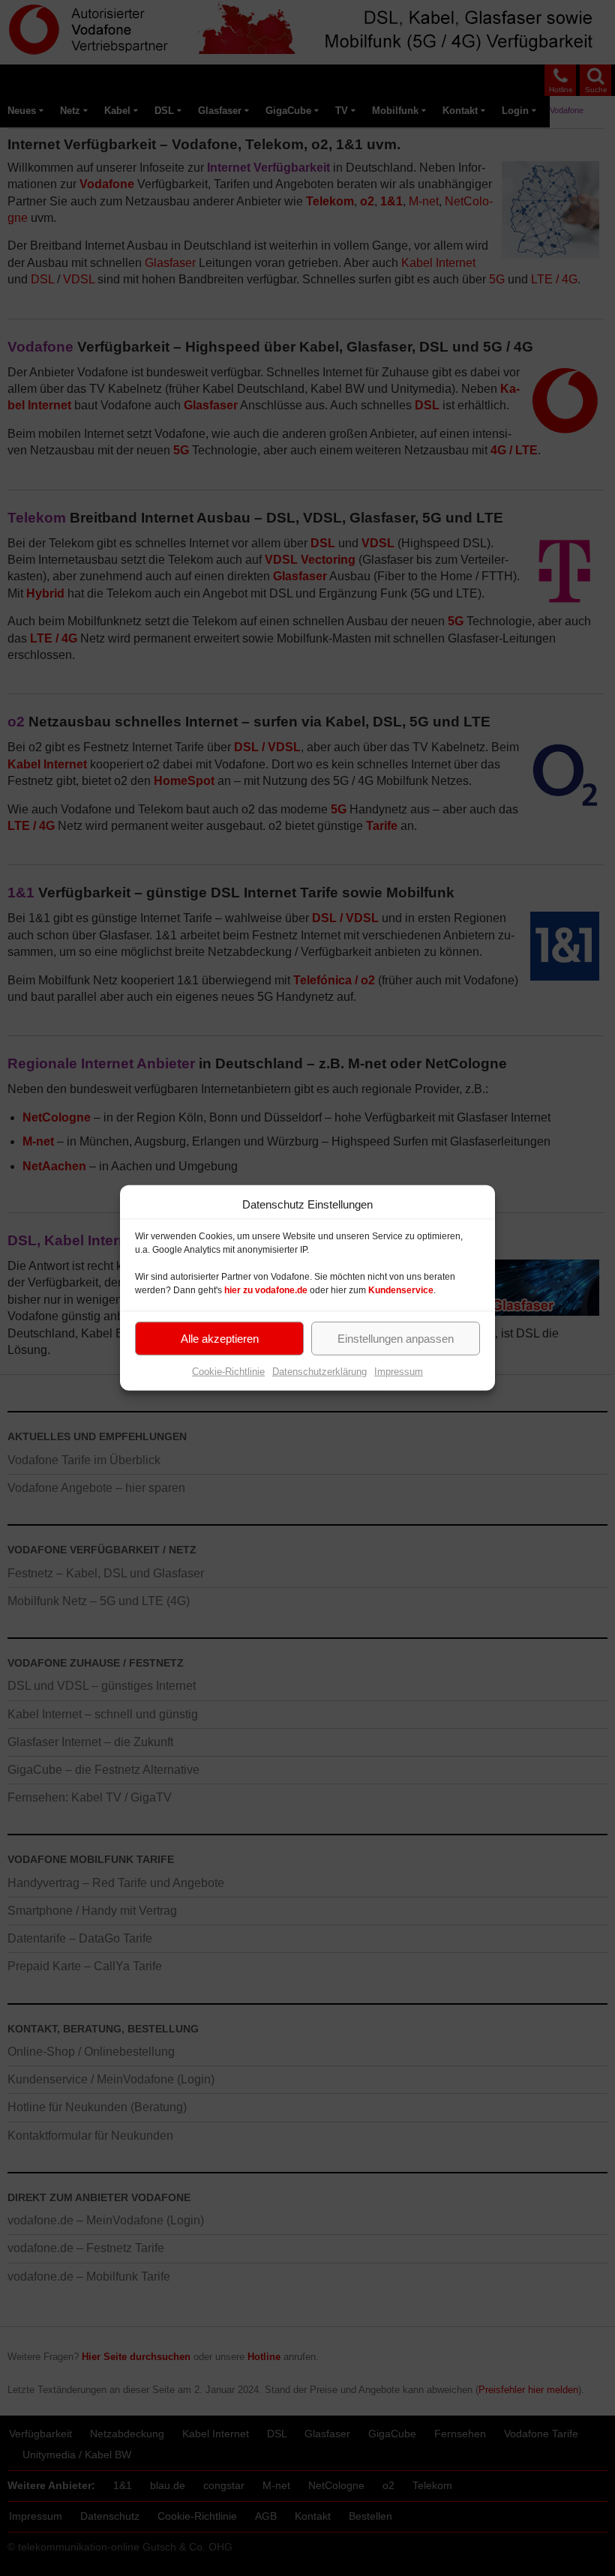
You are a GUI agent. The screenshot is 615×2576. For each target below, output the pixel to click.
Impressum (399, 1372)
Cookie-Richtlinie (228, 1372)
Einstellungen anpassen (396, 1338)
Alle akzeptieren (220, 1338)
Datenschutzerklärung (319, 1372)
